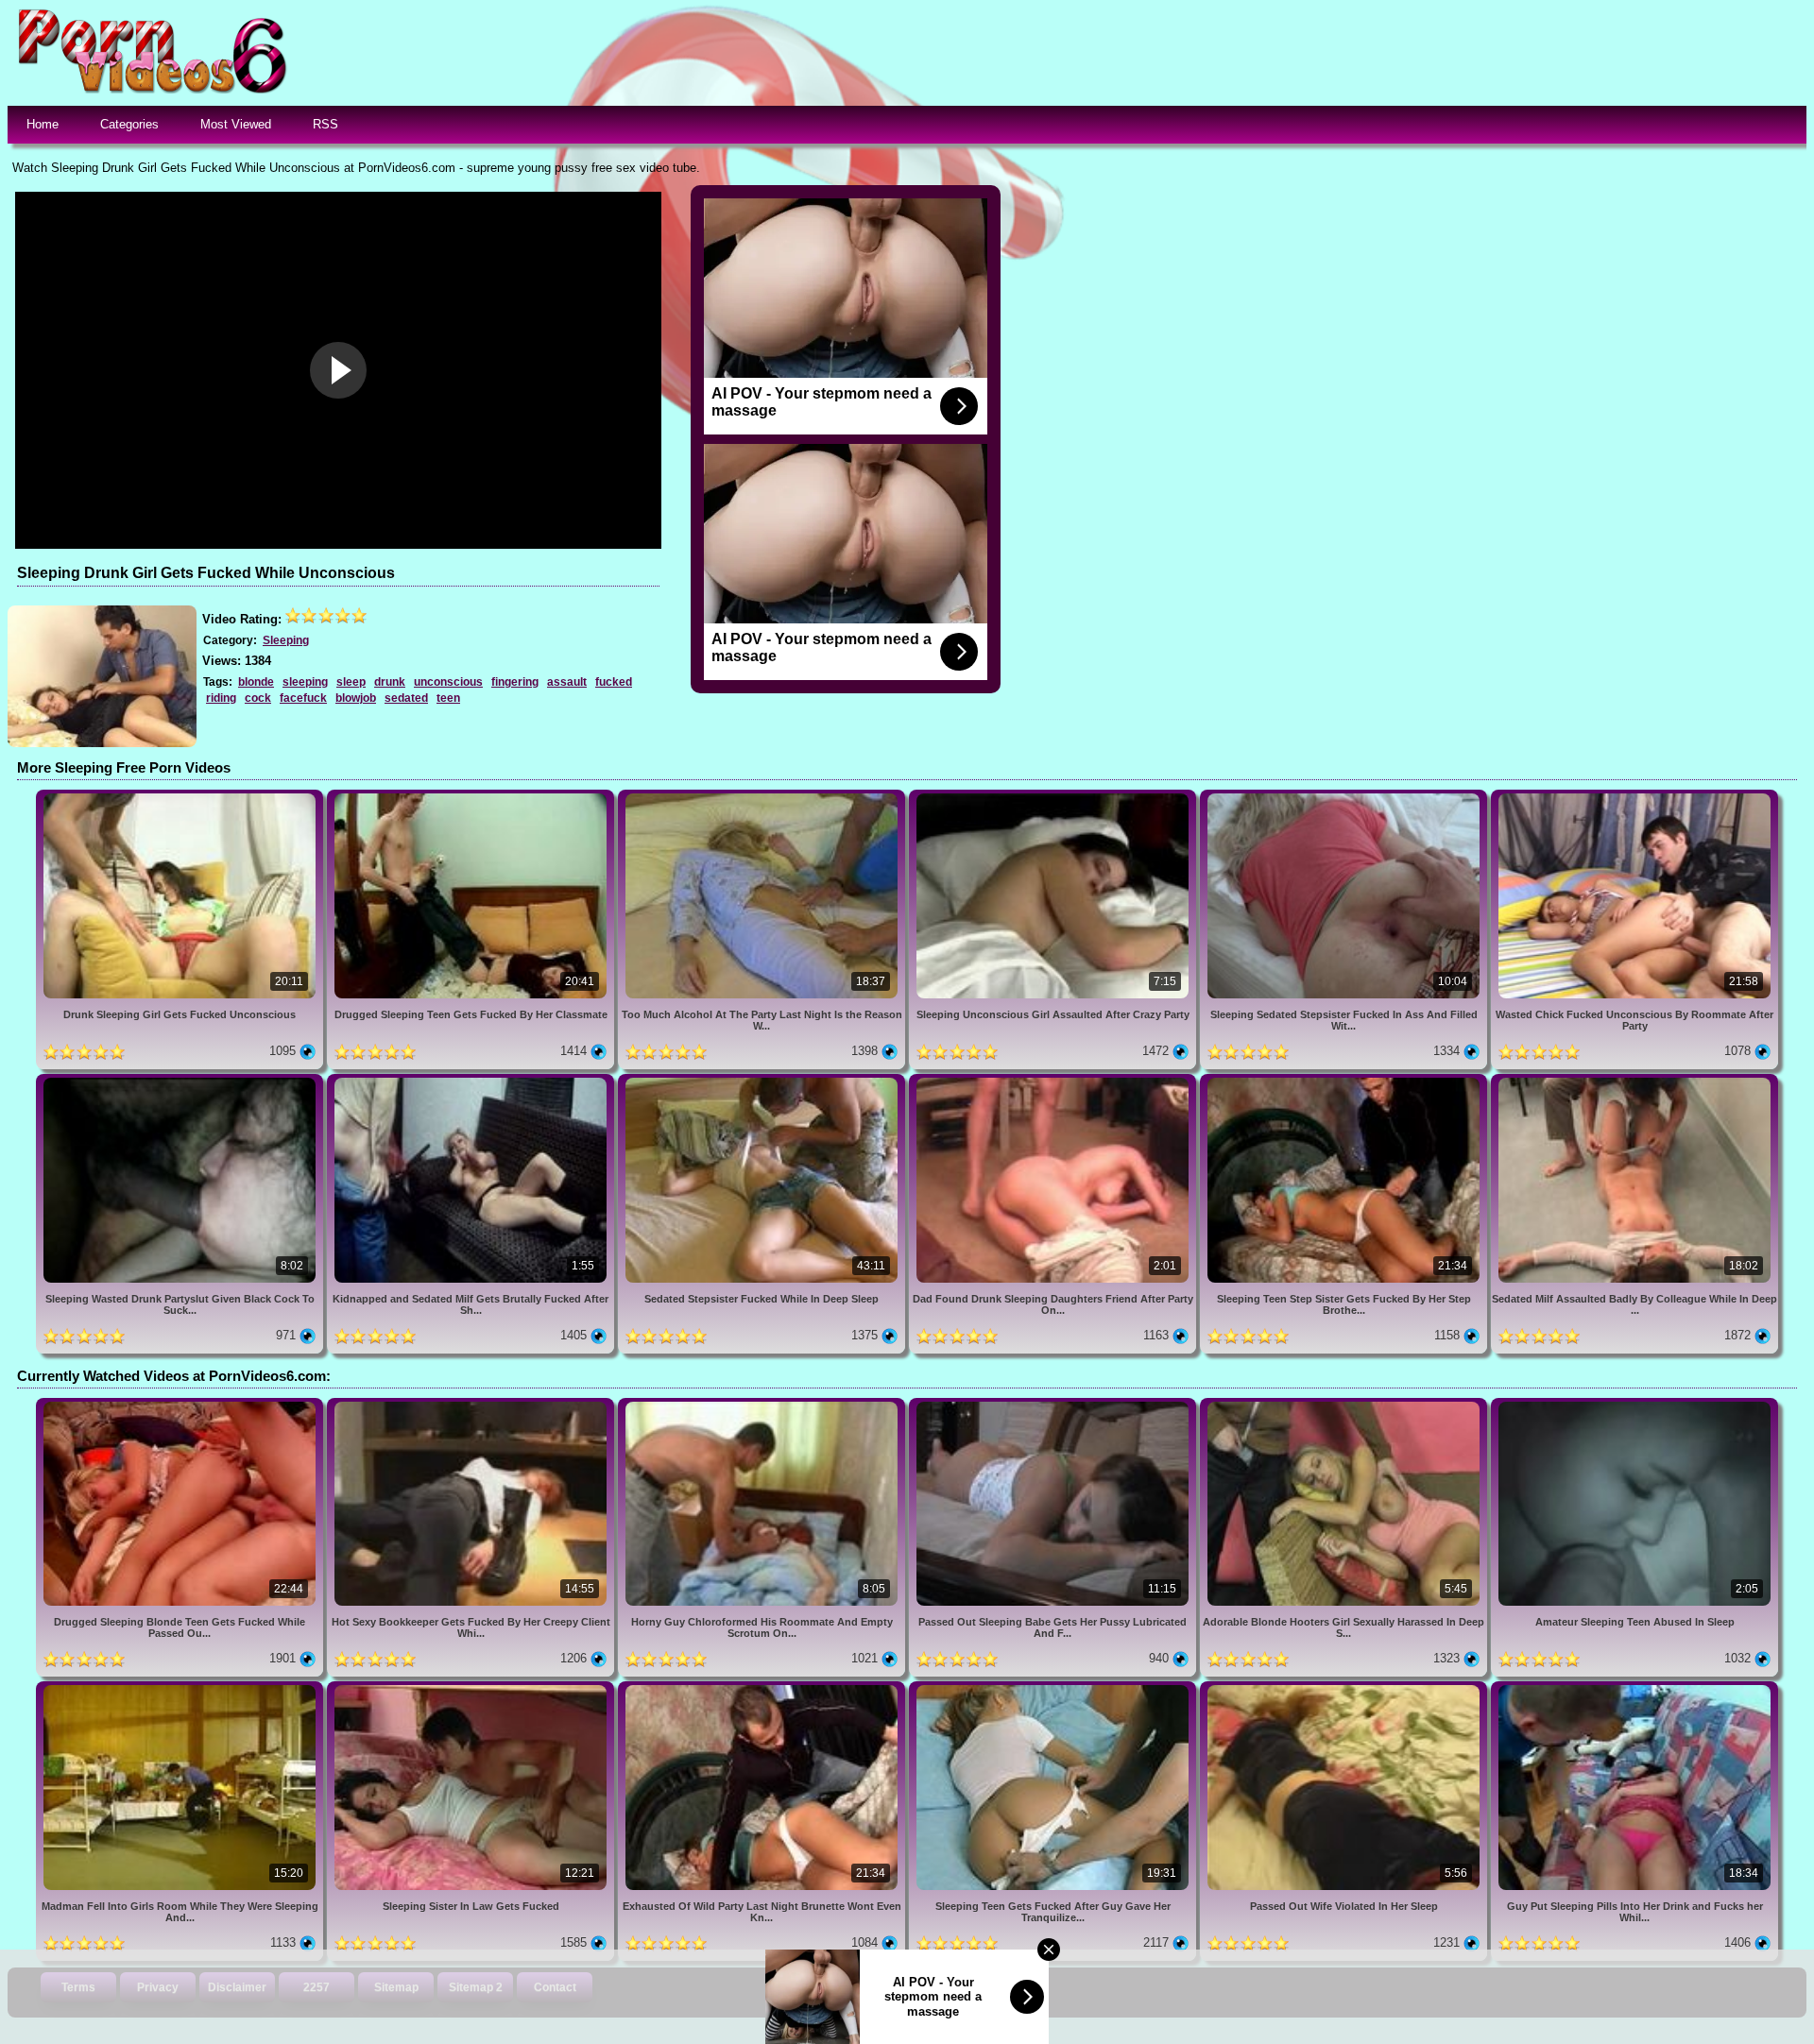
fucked (614, 682)
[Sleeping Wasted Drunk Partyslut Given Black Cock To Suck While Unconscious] (181, 1081)
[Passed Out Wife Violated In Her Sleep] (1345, 1688)
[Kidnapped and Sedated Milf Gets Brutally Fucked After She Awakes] (472, 1081)
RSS (325, 124)
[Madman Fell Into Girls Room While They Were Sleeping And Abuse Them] (181, 1688)
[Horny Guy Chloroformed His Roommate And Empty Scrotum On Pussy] (763, 1405)
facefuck (303, 698)
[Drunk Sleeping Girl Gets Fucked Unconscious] (181, 797)
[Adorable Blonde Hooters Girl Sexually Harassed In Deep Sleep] (1345, 1405)
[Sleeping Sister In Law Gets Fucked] (472, 1688)
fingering (515, 682)
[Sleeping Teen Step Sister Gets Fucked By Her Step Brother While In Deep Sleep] (1345, 1081)
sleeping (305, 682)
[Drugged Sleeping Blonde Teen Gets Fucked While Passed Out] (181, 1405)
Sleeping (286, 640)
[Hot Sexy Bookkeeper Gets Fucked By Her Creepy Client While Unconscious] (472, 1405)
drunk (390, 682)
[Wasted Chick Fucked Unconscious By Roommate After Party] (1634, 797)
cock (258, 698)
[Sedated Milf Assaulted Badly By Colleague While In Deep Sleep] (1634, 1081)
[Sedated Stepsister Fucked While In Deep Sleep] (763, 1081)
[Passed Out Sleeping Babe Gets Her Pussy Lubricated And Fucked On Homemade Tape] (1054, 1405)
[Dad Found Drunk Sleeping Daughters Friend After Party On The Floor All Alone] (1054, 1081)
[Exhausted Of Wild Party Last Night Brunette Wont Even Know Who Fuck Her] (763, 1688)
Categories (129, 124)
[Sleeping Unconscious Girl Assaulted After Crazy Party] (1054, 797)
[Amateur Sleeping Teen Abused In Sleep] (1634, 1405)
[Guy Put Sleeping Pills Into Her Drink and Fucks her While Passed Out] (1634, 1688)
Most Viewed (236, 124)
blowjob (356, 698)
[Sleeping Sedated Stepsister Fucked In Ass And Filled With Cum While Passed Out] (1345, 797)
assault (567, 682)
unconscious (448, 682)
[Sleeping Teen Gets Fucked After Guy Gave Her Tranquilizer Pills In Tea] (1054, 1688)
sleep (351, 682)
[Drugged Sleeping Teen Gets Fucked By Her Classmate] (472, 797)
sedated (406, 698)
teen (448, 698)
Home (43, 124)
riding (221, 698)
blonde (256, 682)
